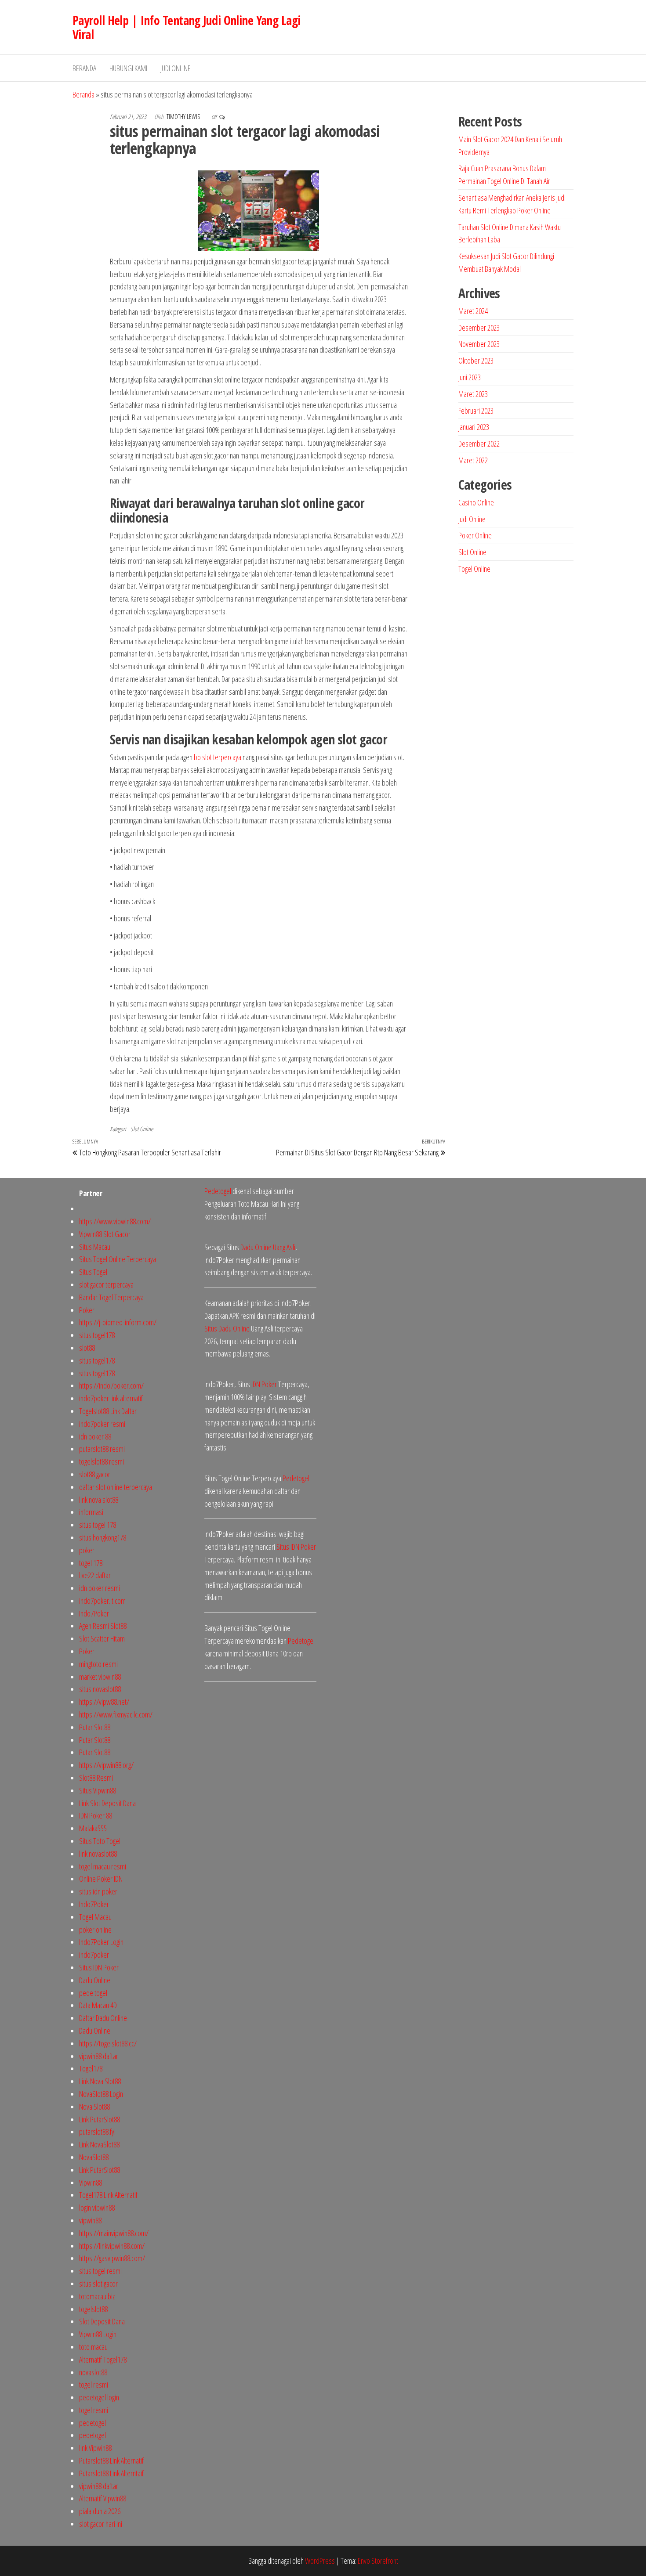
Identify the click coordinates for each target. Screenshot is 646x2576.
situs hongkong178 (103, 1537)
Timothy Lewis (184, 117)
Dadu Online (95, 1980)
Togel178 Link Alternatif (108, 2195)
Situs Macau (95, 1247)
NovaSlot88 (94, 2157)
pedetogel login (99, 2397)
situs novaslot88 (100, 1689)
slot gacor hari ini (101, 2524)
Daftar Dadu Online (103, 2018)
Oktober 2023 (476, 361)
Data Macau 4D (98, 2005)
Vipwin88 (91, 2183)
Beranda (84, 68)
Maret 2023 (473, 394)
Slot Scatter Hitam (102, 1638)
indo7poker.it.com (102, 1601)
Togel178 (91, 2068)
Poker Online (475, 535)
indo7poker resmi (102, 1424)
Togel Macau (95, 1917)
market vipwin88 (100, 1677)
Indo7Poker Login (101, 1942)
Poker (87, 1310)
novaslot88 (93, 2372)
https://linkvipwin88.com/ (112, 2246)
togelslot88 (93, 2309)
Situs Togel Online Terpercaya (118, 1259)
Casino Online (476, 502)
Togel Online (474, 569)
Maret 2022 (473, 460)
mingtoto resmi (98, 1664)
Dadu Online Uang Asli (268, 1247)
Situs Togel (93, 1272)
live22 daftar (95, 1575)
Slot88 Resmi (96, 1778)
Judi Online (176, 68)
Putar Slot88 (95, 1727)
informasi (91, 1512)
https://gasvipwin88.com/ (112, 2258)
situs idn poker (98, 1891)
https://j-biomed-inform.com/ (118, 1322)
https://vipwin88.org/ (106, 1765)
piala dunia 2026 (100, 2511)
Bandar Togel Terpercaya (111, 1297)
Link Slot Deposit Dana (107, 1803)
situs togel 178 (98, 1525)
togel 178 (91, 1563)
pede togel (93, 1993)
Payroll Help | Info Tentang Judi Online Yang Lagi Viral (187, 27)
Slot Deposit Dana (102, 2321)
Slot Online (142, 1129)
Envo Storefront (378, 2561)
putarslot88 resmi (102, 1449)
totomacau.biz (97, 2296)
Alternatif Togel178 (103, 2360)
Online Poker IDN (101, 1879)
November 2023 (479, 344)
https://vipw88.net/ (104, 1702)
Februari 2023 (476, 411)
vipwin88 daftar (99, 2056)
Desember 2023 (479, 328)
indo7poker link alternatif (111, 1398)
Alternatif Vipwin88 (103, 2498)
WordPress (320, 2561)
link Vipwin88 (95, 2448)
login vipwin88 (97, 2208)
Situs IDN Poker (99, 1967)
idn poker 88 (95, 1436)
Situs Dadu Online (227, 1328)
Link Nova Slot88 (100, 2081)
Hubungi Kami (128, 68)
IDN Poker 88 (96, 1815)
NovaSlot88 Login (101, 2094)
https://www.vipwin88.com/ (115, 1221)
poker (87, 1550)
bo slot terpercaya (218, 757)
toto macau (93, 2347)
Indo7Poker (94, 1613)
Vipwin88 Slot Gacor (105, 1234)
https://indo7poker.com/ (111, 1385)
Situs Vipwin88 (98, 1790)
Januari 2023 (474, 427)
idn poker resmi (100, 1588)
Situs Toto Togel (100, 1841)
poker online (95, 1930)
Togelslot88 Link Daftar (108, 1411)
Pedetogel (218, 1191)
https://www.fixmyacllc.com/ (116, 1714)
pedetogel (93, 2423)
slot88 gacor (95, 1474)
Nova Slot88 (94, 2107)
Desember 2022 (479, 444)
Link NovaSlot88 (99, 2144)
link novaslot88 (98, 1854)
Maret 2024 (473, 311)
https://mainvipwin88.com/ (114, 2233)
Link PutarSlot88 (100, 2119)
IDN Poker (264, 1384)
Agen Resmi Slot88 (103, 1626)
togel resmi (94, 2385)
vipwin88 (90, 2220)
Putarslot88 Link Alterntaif (111, 2473)
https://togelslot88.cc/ (108, 2043)
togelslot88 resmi (102, 1461)
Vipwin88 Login (98, 2334)
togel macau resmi (103, 1866)
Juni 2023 (470, 377)
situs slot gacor (98, 2284)
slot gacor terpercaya (106, 1284)
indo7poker (94, 1955)
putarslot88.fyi (97, 2132)
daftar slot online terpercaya (116, 1487)
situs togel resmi (100, 2271)
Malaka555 (93, 1828)
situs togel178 (97, 1335)
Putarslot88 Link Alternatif (111, 2461)
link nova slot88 (99, 1500)
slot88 (87, 1348)
